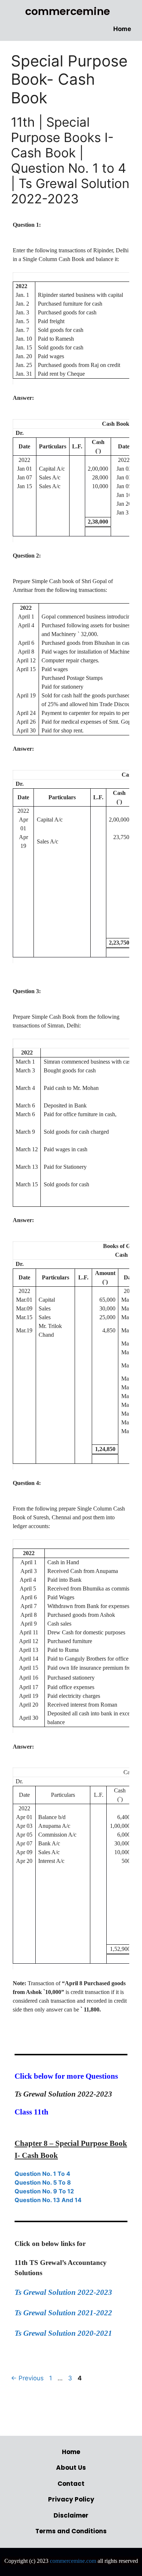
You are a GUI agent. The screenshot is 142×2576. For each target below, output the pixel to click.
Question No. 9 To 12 (44, 2191)
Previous (27, 2378)
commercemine (68, 11)
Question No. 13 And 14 (48, 2200)
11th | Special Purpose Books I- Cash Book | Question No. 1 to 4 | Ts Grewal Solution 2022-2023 (70, 160)
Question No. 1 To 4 (42, 2174)
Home (122, 29)
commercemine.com (73, 2561)
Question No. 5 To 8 (43, 2182)
